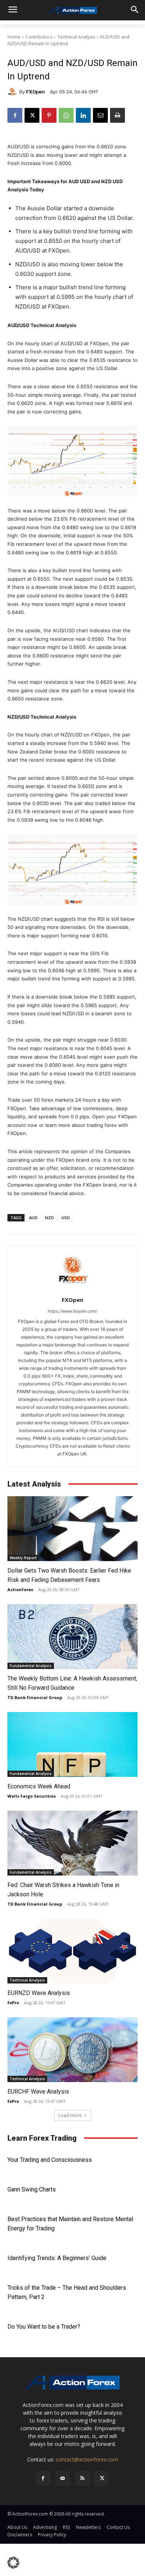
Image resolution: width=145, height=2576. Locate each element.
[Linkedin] (83, 115)
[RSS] (82, 2478)
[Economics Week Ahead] (72, 1744)
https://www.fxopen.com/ (72, 1311)
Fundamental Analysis (31, 1666)
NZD (49, 1218)
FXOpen (36, 92)
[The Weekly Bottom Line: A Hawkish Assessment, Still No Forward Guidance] (72, 1637)
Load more (70, 2115)
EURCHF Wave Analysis (38, 2092)
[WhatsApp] (66, 115)
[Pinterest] (49, 115)
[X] (32, 115)
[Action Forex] (72, 10)
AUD (33, 1218)
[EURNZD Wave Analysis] (72, 1951)
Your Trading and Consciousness (50, 2160)
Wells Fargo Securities (32, 1796)
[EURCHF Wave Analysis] (72, 2050)
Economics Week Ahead (39, 1786)
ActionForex (20, 1589)
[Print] (117, 115)
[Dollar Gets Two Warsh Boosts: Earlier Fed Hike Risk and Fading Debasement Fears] (72, 1529)
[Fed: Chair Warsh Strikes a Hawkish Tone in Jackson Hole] (72, 1843)
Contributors (39, 37)
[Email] (100, 115)
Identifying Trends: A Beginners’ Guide (57, 2258)
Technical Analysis (76, 37)
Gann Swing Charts (32, 2189)
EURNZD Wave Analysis (39, 1993)
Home (14, 37)
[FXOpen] (13, 92)
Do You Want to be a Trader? (44, 2327)
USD (66, 1218)
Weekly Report (23, 1558)
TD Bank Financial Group (35, 1697)
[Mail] (63, 2478)
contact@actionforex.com (87, 2459)
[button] (13, 2563)
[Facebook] (15, 115)
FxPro (13, 2003)
